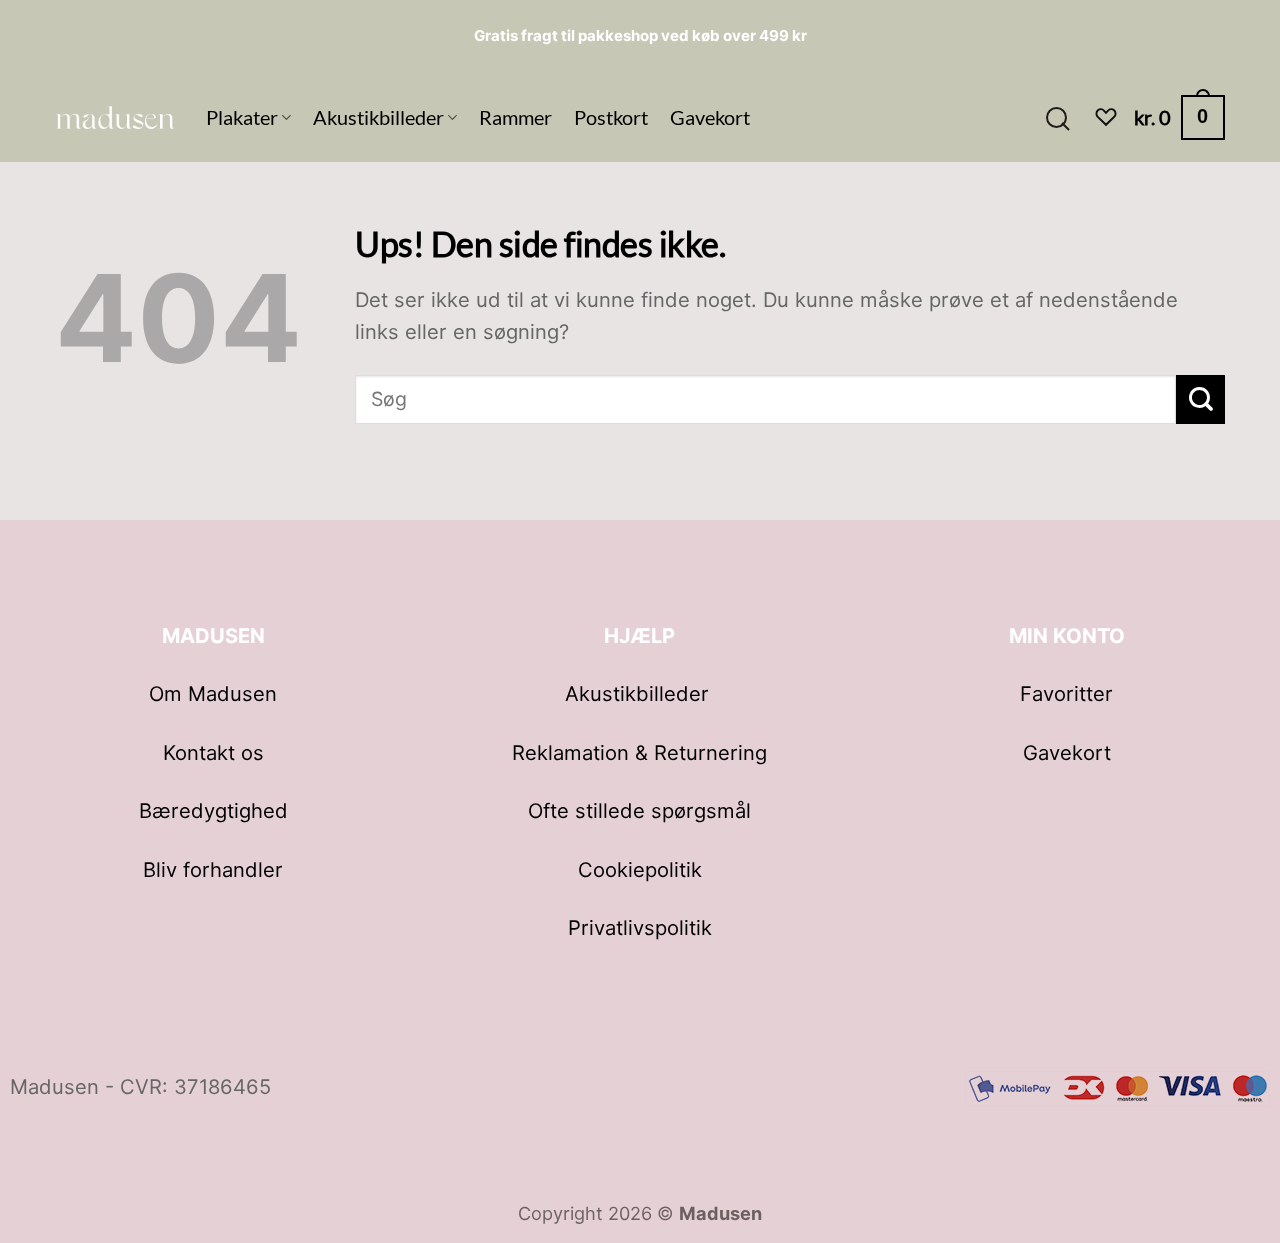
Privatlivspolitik (640, 927)
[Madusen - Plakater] (115, 117)
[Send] (1200, 399)
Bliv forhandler (213, 869)
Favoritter (1066, 693)
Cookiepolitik (640, 869)
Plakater (242, 117)
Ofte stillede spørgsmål (639, 810)
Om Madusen (213, 693)
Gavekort (710, 117)
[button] (1057, 117)
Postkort (611, 117)
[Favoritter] (1106, 117)
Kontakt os (213, 752)
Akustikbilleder (378, 117)
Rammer (515, 117)
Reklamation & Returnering (639, 752)
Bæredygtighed (213, 810)
